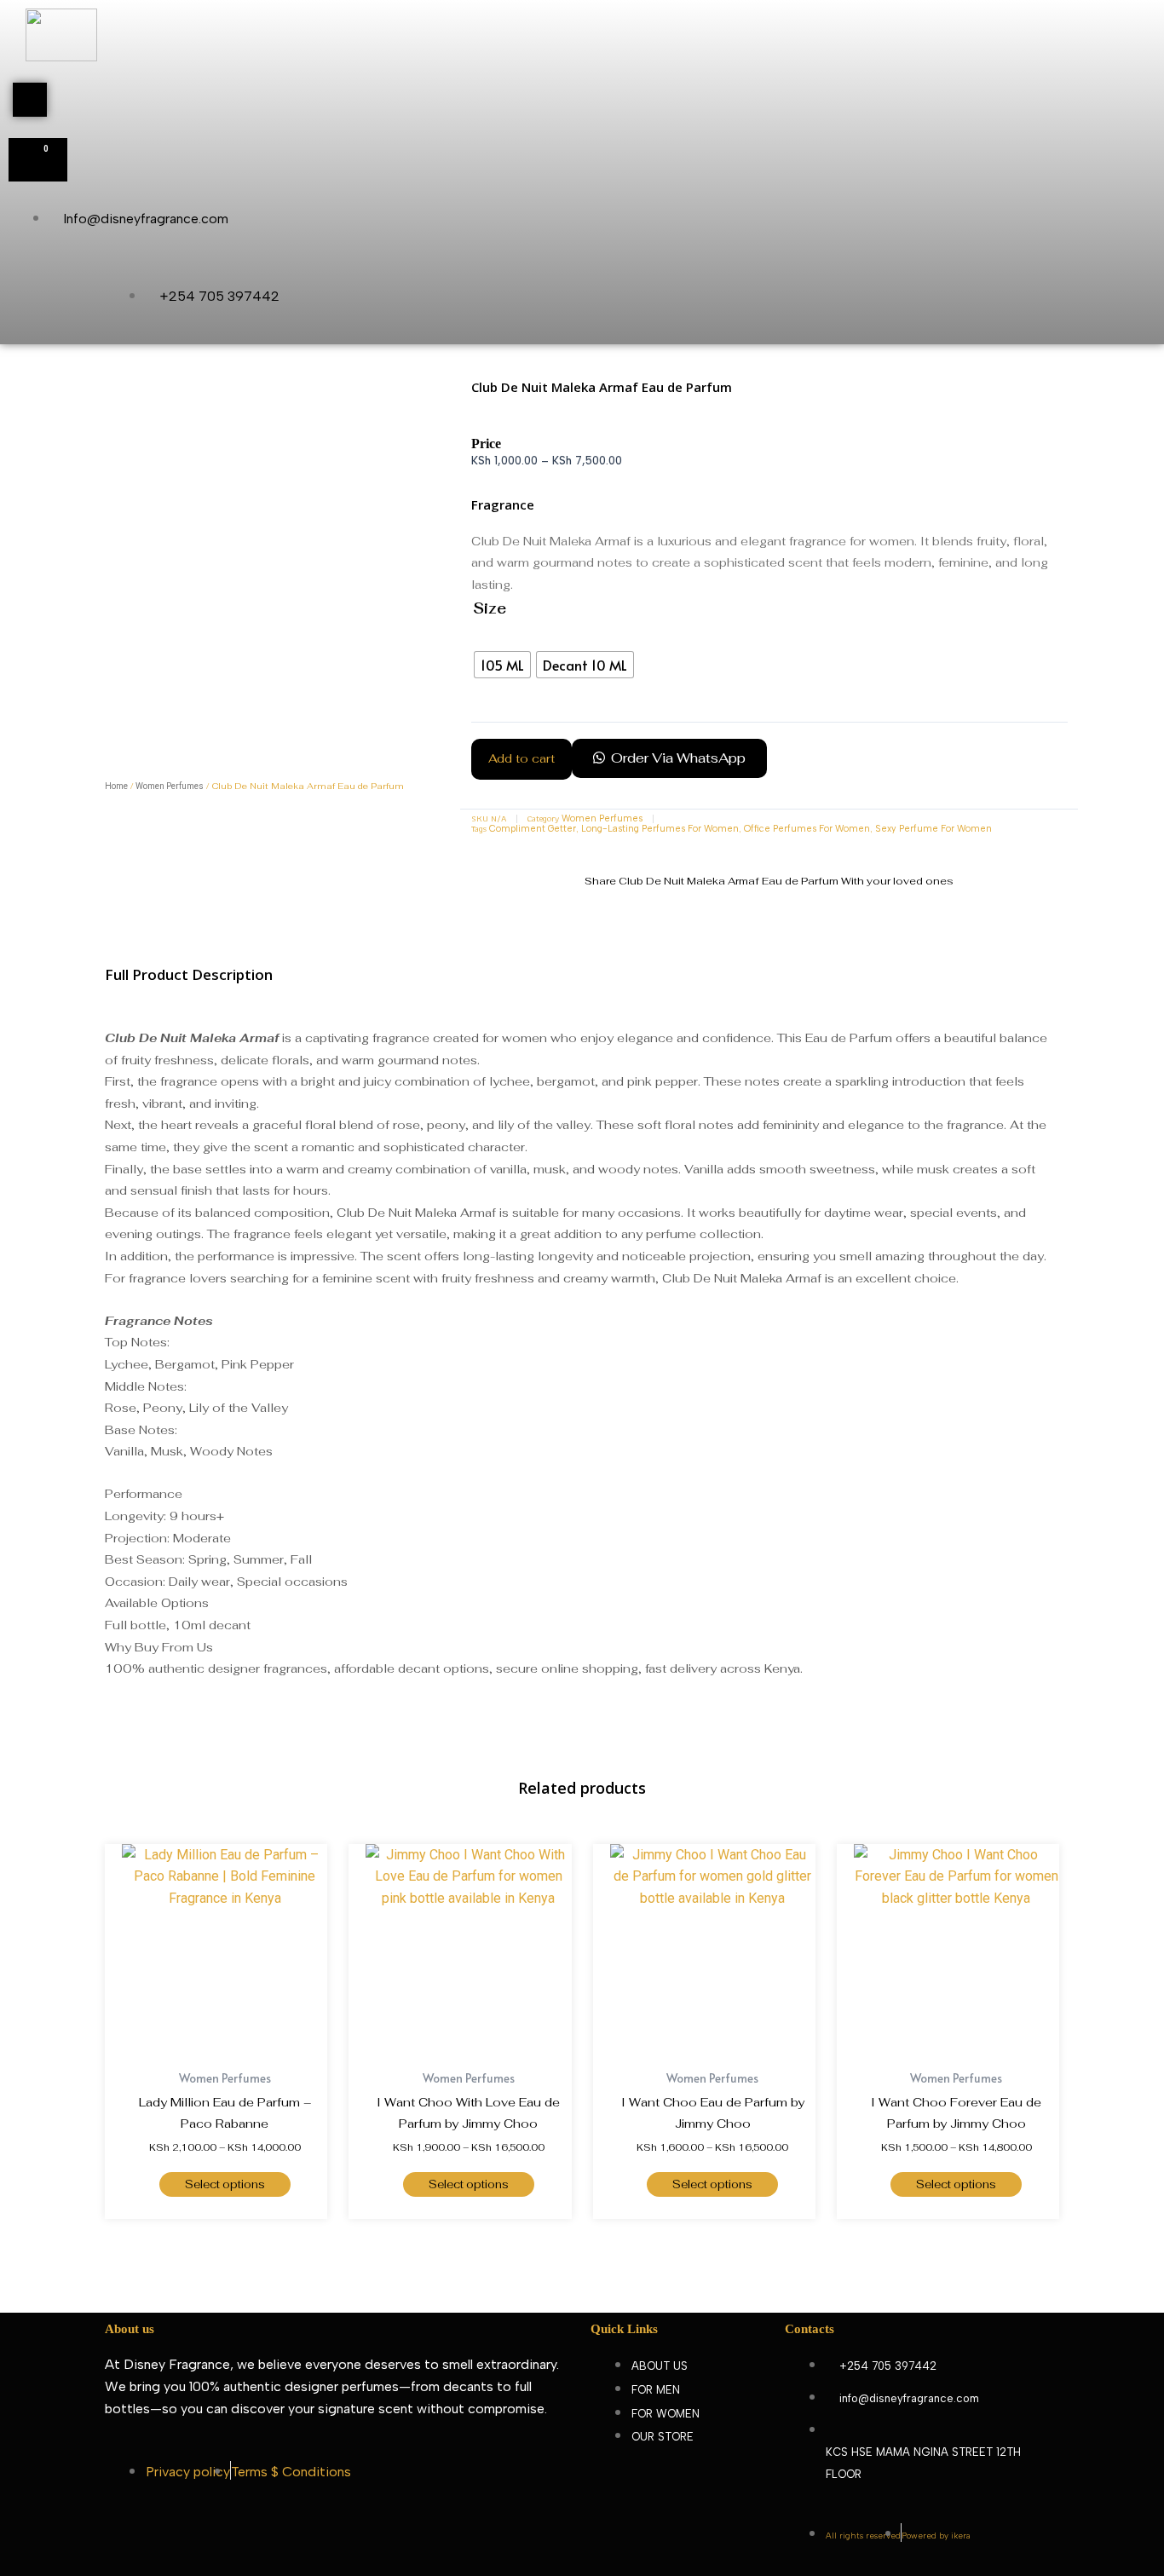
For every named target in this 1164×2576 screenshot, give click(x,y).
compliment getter (533, 829)
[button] (669, 765)
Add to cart (521, 758)
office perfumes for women (807, 829)
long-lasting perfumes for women (660, 829)
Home (116, 786)
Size (490, 608)
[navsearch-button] (30, 100)
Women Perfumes (170, 786)
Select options (225, 2184)
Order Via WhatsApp (678, 758)
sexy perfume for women (934, 829)
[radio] (502, 665)
